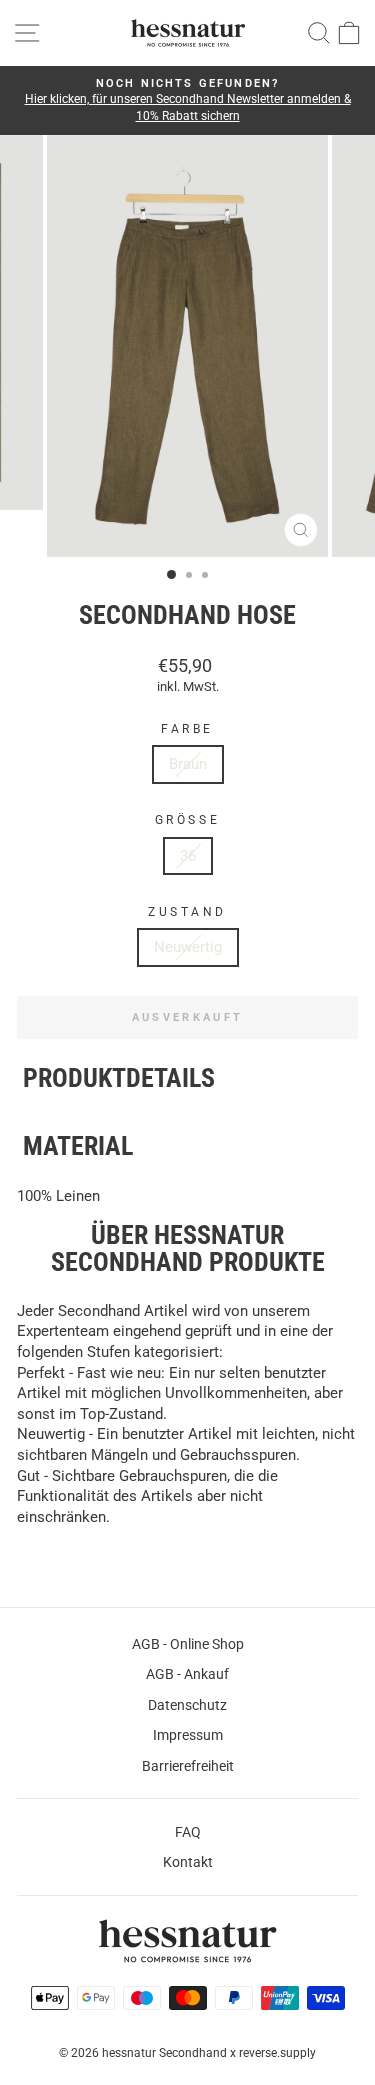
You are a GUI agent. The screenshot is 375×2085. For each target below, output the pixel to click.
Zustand (187, 912)
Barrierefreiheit (188, 1766)
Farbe (187, 729)
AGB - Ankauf (187, 1674)
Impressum (188, 1735)
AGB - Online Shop (188, 1644)
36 (188, 856)
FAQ (188, 1832)
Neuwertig (188, 947)
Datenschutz (187, 1705)
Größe (187, 820)
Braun (188, 764)
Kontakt (188, 1862)
